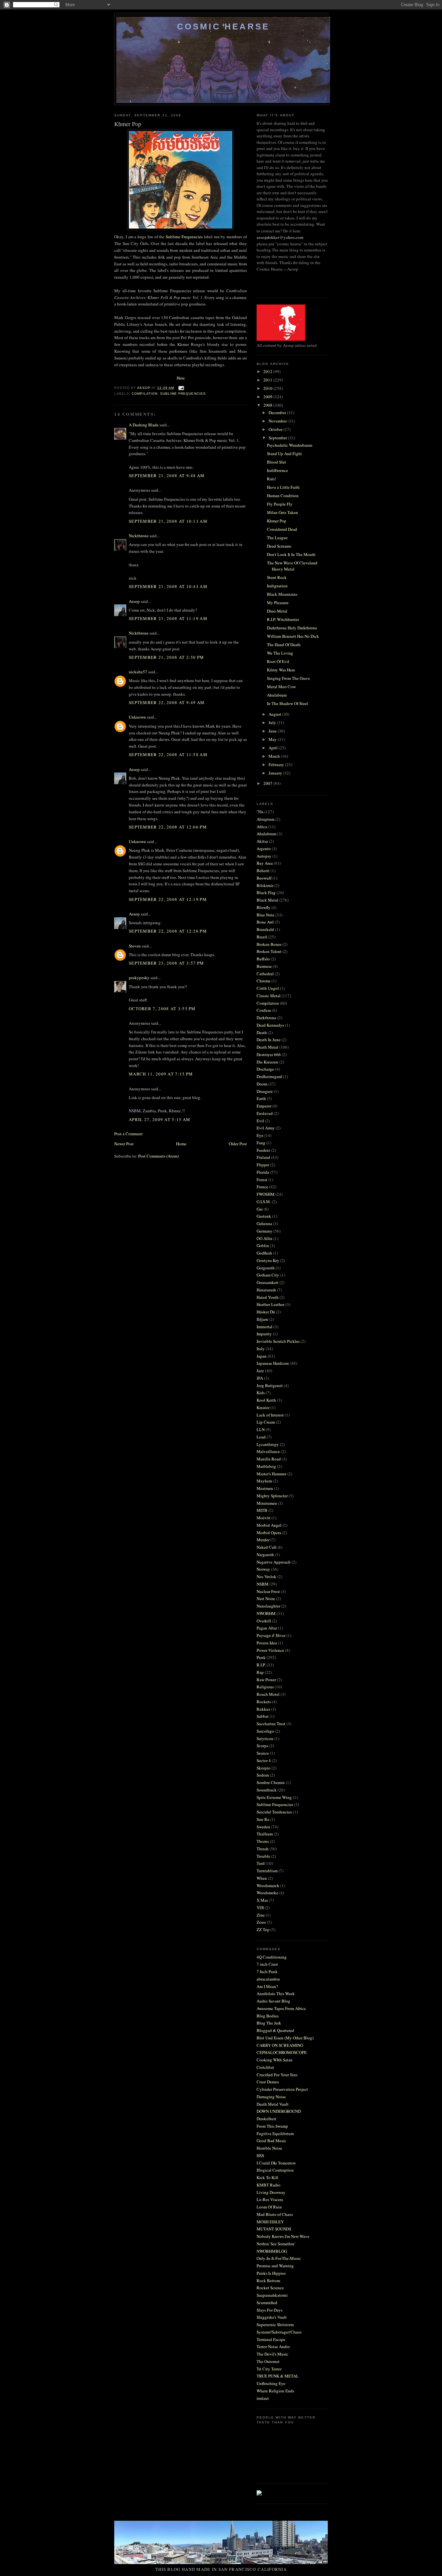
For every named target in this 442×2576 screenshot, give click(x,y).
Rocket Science (270, 2288)
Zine (261, 1915)
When (262, 1878)
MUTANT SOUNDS (274, 2229)
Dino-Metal (277, 611)
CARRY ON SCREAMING (280, 2045)
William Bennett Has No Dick (293, 636)
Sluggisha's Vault (272, 2317)
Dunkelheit (266, 2119)
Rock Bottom (268, 2281)
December (278, 412)
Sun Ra (263, 1819)
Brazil (262, 937)
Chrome (264, 981)
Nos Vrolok (266, 1577)
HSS (260, 2155)
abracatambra (268, 1979)
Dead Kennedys (270, 1025)
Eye (260, 1135)
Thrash (263, 1849)
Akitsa (262, 841)
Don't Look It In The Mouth (291, 554)
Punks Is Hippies (271, 2273)
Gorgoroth (266, 1268)
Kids (261, 1393)
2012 (268, 371)
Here (181, 378)
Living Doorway (271, 2192)
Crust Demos (268, 2082)
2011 (268, 380)
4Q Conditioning (272, 1957)
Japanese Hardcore (273, 1363)
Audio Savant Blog (273, 2001)
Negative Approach (274, 1562)
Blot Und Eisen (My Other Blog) (285, 2038)
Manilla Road (269, 1459)
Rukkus (263, 1709)
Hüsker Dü (266, 1312)
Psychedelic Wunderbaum (290, 445)
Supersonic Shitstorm (275, 2325)
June (273, 731)
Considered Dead (282, 529)
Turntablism (267, 1871)
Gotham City (268, 1275)
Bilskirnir (265, 885)
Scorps (262, 1746)
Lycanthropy (268, 1444)
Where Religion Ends (275, 2391)
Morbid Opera (269, 1533)
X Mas (262, 1900)
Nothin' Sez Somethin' (276, 2244)
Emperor (264, 1106)
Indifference (277, 470)
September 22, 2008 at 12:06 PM (168, 827)
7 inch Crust (267, 1964)
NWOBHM (266, 1613)
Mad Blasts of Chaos (275, 2214)
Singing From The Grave (288, 678)
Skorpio (264, 1768)
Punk (261, 1657)
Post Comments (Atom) (158, 1156)
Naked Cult (267, 1547)
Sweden (263, 1827)
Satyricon (265, 1738)
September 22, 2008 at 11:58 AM (168, 754)
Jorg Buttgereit (270, 1385)
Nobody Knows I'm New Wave (283, 2236)
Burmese (264, 966)
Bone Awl (265, 922)
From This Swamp (272, 2126)
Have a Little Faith (283, 487)
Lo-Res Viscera (270, 2199)
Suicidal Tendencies (274, 1812)
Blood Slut (276, 462)
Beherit (263, 871)
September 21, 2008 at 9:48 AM (167, 476)
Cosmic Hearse (223, 27)
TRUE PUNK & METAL (278, 2376)
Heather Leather (271, 1304)
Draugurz (265, 1091)
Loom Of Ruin (269, 2207)
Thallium (265, 1834)
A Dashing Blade (144, 425)
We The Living (280, 653)
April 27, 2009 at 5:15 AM (160, 1119)
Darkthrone (266, 1018)
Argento (264, 849)
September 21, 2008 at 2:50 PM (166, 657)
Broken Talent (269, 951)
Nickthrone (139, 536)
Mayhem (264, 1481)
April (274, 748)
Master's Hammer (271, 1474)
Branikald (265, 929)
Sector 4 (264, 1760)
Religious (265, 1687)
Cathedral (265, 974)
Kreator (263, 1407)
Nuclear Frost (268, 1591)
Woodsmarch (268, 1886)
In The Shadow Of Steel (287, 703)
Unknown (137, 717)
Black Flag (266, 893)
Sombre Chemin (271, 1782)
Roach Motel (268, 1694)
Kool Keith (266, 1400)
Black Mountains (282, 594)
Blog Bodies (268, 2016)
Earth (261, 1098)
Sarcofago (265, 1731)
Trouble (263, 1856)
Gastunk (264, 1216)
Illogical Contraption (275, 2170)
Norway (263, 1569)
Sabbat (263, 1716)
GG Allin (265, 1238)
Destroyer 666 (269, 1054)
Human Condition (283, 496)
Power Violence (270, 1650)
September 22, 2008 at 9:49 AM (167, 702)
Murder (263, 1540)
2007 (268, 783)
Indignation (277, 586)
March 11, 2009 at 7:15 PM (161, 1074)
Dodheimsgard (269, 1076)
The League (277, 538)
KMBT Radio (269, 2185)
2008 (268, 405)
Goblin (263, 1245)
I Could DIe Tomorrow (276, 2163)
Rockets (264, 1702)
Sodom (263, 1775)
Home (181, 1144)
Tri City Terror (269, 2369)
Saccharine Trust (271, 1724)
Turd (261, 1863)
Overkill (264, 1621)
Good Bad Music (271, 2141)
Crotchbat (265, 2067)
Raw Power (266, 1680)
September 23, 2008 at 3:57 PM (166, 963)
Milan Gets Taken (282, 512)
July (273, 722)
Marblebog (266, 1466)
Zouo (261, 1922)
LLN (261, 1429)
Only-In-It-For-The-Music (279, 2258)
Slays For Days (270, 2310)
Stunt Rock (277, 577)
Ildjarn (262, 1319)
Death (262, 1032)
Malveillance (268, 1451)
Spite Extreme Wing (274, 1797)
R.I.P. (261, 1665)
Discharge (265, 1069)
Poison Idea (267, 1643)
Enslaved (265, 1113)
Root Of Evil (278, 661)
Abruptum (265, 819)
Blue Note (265, 915)
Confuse (264, 1010)
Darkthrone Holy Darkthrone (292, 628)
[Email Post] (181, 388)
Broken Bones (269, 944)
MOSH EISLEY (270, 2222)
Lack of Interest (270, 1415)
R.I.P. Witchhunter (283, 619)
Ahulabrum (277, 695)
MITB (262, 1510)
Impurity (264, 1334)
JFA (260, 1378)
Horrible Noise (269, 2148)
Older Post (238, 1144)
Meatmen (265, 1488)
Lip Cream (266, 1422)
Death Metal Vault (273, 2104)
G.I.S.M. (264, 1202)
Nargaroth (265, 1555)
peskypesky (139, 978)
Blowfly (264, 907)
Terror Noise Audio (273, 2346)
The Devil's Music (272, 2354)
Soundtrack (267, 1790)
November (278, 421)
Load (261, 1437)
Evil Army (266, 1128)
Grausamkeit (268, 1282)
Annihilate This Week (276, 1993)
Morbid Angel (269, 1525)
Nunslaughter (268, 1606)
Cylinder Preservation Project (282, 2089)
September (278, 438)
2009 (268, 397)
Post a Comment (128, 1134)
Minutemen (267, 1503)
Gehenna (264, 1224)
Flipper (263, 1165)
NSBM (263, 1584)
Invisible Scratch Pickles (278, 1341)
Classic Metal (269, 996)
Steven (135, 946)
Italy (261, 1349)
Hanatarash (266, 1290)
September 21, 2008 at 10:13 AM (168, 521)
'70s (260, 812)
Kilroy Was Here (281, 670)
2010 (268, 388)
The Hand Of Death (284, 645)
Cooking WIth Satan (275, 2060)
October (276, 429)
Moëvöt (264, 1518)
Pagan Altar (267, 1628)
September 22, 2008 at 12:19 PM (168, 899)
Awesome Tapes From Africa (281, 2008)
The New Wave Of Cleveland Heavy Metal (292, 566)
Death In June (269, 1040)
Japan (262, 1356)
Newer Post (124, 1144)
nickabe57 (138, 672)
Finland (263, 1157)
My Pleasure (278, 603)
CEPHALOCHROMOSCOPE (282, 2052)
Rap (260, 1672)
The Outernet (268, 2361)
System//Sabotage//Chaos (279, 2332)
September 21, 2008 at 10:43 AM (168, 586)
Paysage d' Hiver (271, 1635)
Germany (265, 1231)
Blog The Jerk (269, 2023)
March (275, 756)
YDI (260, 1908)
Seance (263, 1753)
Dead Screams (279, 546)
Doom (262, 1084)
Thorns (263, 1841)
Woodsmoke (267, 1893)
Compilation (145, 394)
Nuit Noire (266, 1598)
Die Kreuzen (267, 1062)
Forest (262, 1180)
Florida (263, 1172)
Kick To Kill (267, 2177)
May (273, 739)
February (277, 764)
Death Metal (267, 1047)
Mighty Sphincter (272, 1496)
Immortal (265, 1327)
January (276, 773)
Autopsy (264, 856)
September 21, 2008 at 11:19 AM (168, 618)
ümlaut (263, 2398)
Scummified (267, 2303)
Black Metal (267, 900)
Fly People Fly (280, 504)
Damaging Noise (271, 2097)
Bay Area (265, 863)
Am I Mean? (267, 1986)
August (275, 714)
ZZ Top (263, 1929)
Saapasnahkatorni (272, 2295)
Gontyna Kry (268, 1260)
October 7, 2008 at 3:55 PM (162, 1009)
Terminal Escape (271, 2339)
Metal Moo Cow (281, 687)
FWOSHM (265, 1194)
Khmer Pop (277, 521)
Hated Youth (268, 1297)
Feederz (263, 1150)
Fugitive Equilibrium (275, 2133)
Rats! (271, 479)
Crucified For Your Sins (277, 2075)
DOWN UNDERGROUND (279, 2111)
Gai (260, 1209)
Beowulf (264, 878)
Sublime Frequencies (184, 237)
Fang (261, 1143)
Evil (260, 1121)
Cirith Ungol (268, 988)
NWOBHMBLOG (272, 2251)
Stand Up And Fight (284, 454)
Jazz (260, 1371)
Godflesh (264, 1253)
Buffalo (263, 959)
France (262, 1187)
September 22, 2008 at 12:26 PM (168, 931)
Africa (262, 827)
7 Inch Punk (267, 1972)
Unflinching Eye (271, 2383)
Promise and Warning (275, 2266)
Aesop (134, 601)
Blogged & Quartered (275, 2030)
